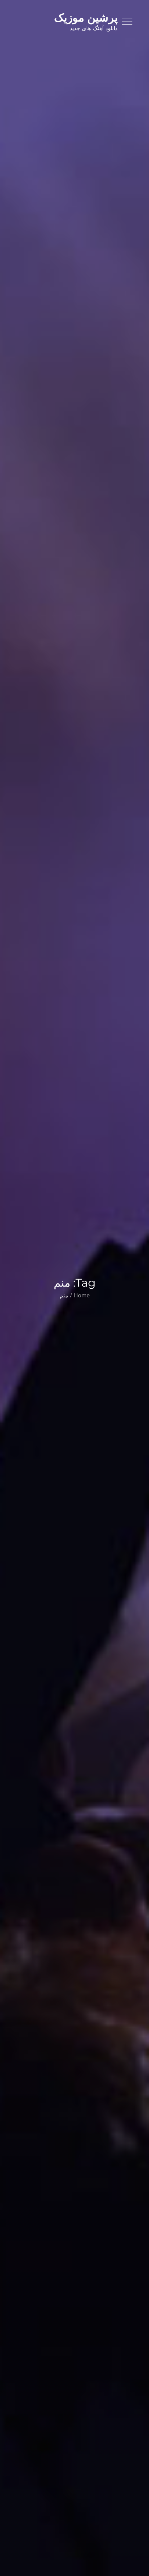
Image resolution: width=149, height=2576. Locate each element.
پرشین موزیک (86, 18)
